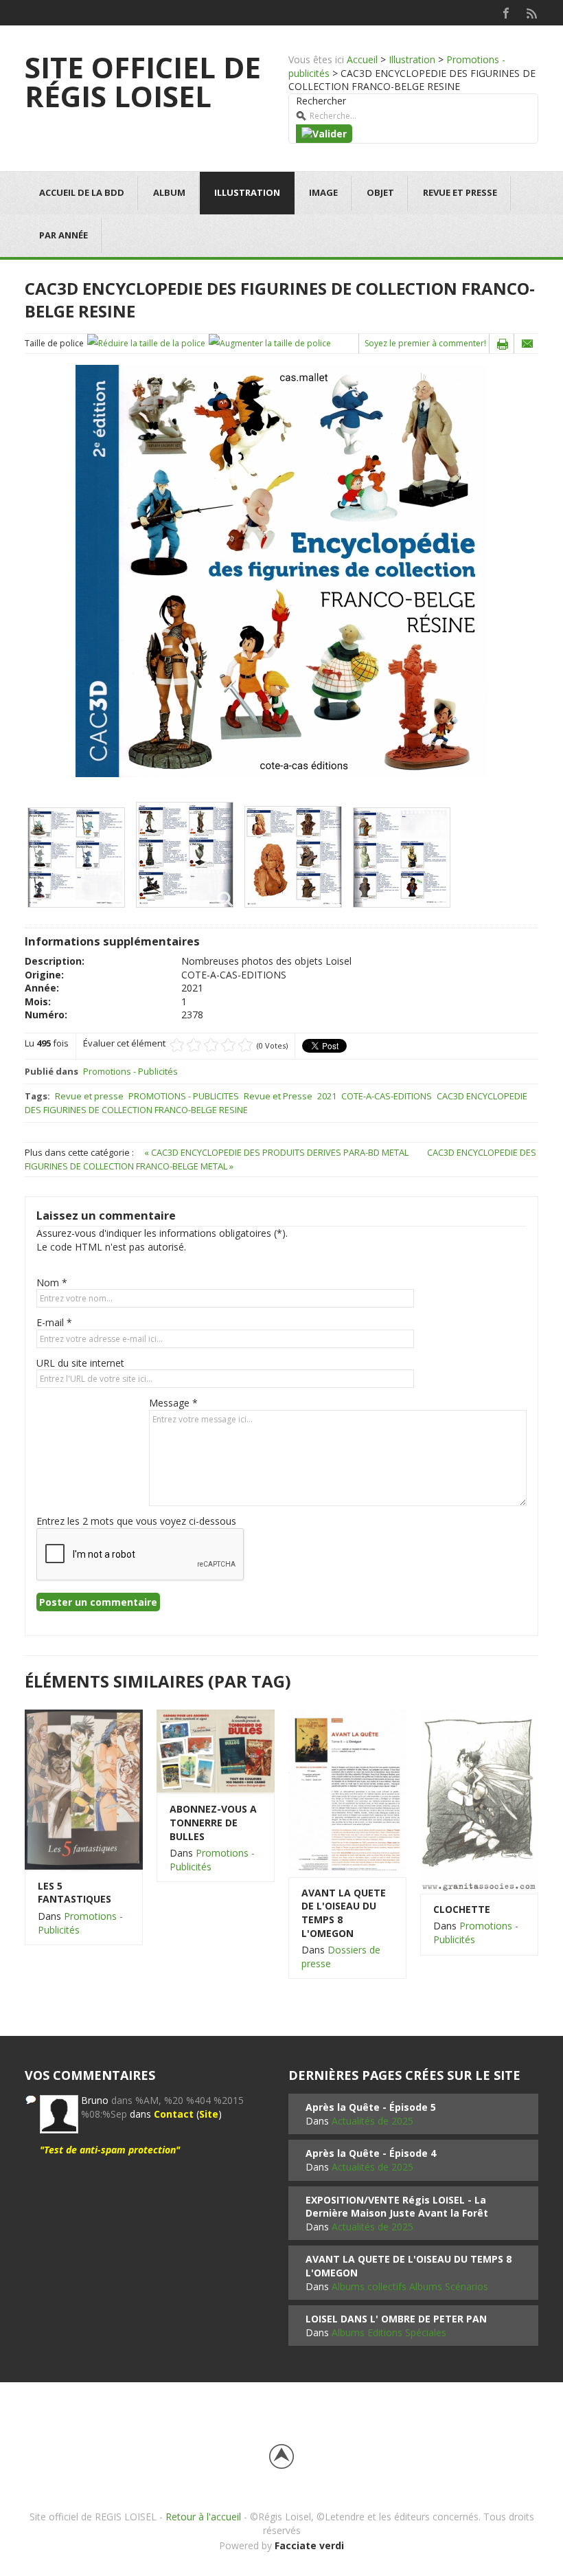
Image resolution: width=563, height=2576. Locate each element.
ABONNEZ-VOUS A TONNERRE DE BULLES (213, 1822)
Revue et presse (460, 192)
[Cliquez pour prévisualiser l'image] (281, 570)
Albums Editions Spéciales (389, 2332)
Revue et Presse (278, 1096)
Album (169, 192)
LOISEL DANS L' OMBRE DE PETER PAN (396, 2319)
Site (209, 2114)
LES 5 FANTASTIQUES (74, 1893)
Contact (174, 2114)
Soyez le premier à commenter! (425, 343)
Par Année (64, 235)
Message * (173, 1403)
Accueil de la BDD (82, 192)
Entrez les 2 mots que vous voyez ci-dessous (136, 1521)
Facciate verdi (309, 2545)
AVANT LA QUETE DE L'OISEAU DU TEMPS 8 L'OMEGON (344, 1913)
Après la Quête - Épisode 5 (371, 2107)
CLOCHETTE (462, 1909)
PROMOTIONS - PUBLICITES (184, 1096)
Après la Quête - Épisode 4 (371, 2153)
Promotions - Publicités (130, 1071)
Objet (380, 192)
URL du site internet (80, 1363)
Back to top (281, 2456)
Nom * (52, 1283)
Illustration (412, 59)
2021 (327, 1096)
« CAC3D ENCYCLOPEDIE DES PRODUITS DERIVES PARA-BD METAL (277, 1152)
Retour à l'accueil (203, 2517)
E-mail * (54, 1322)
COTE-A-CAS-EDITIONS (387, 1096)
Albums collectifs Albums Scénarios (410, 2286)
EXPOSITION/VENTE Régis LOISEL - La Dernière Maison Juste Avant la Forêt (397, 2207)
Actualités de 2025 (372, 2121)
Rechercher (321, 101)
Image (323, 192)
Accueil (362, 59)
